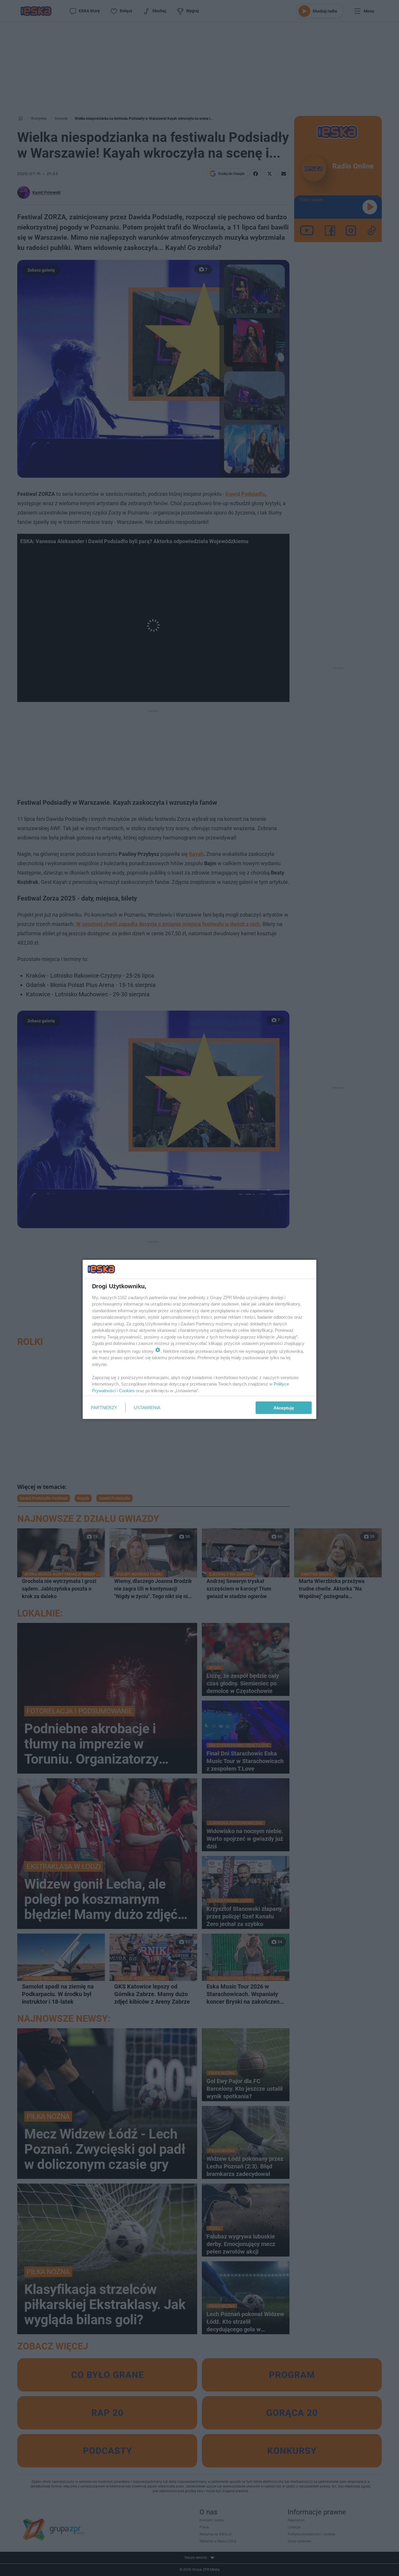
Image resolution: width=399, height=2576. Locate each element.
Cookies (127, 1390)
